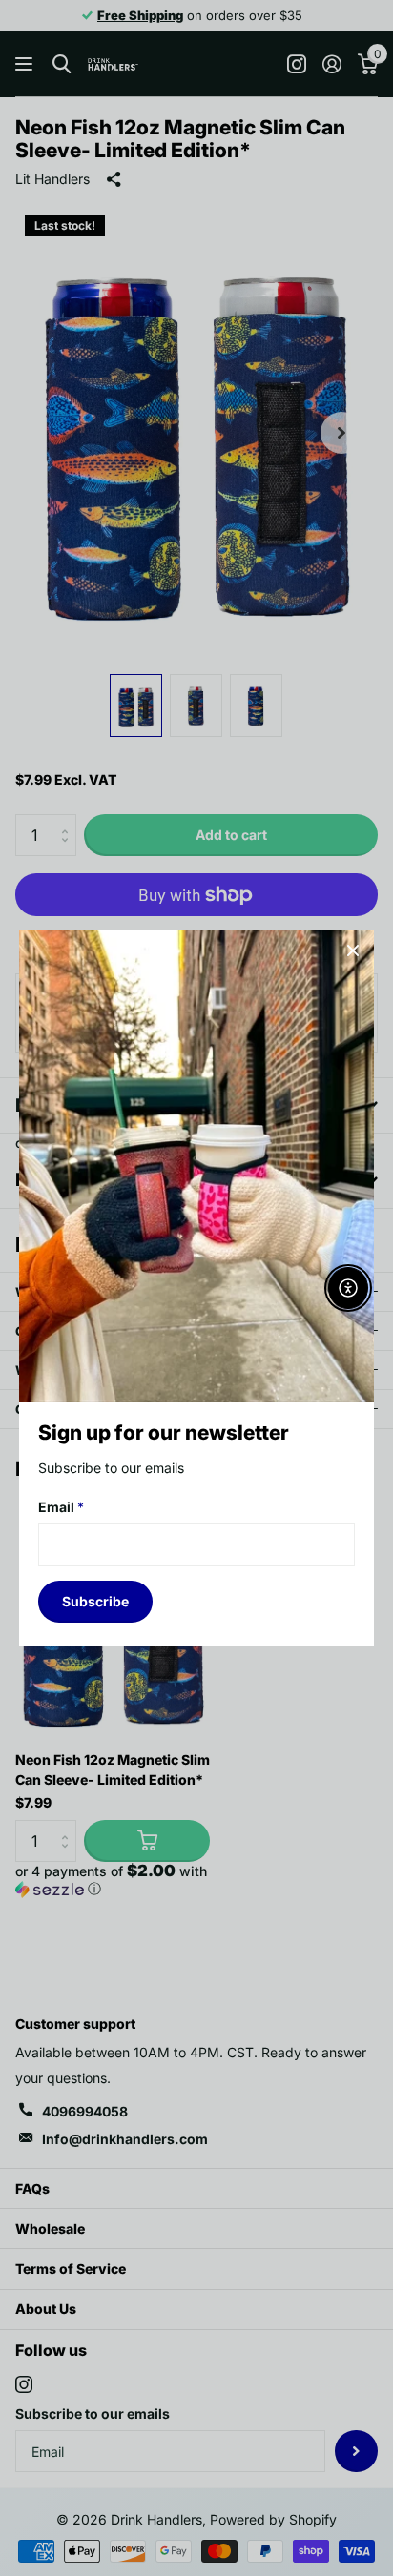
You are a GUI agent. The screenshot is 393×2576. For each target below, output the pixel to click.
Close (353, 951)
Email (61, 1508)
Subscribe (95, 1601)
